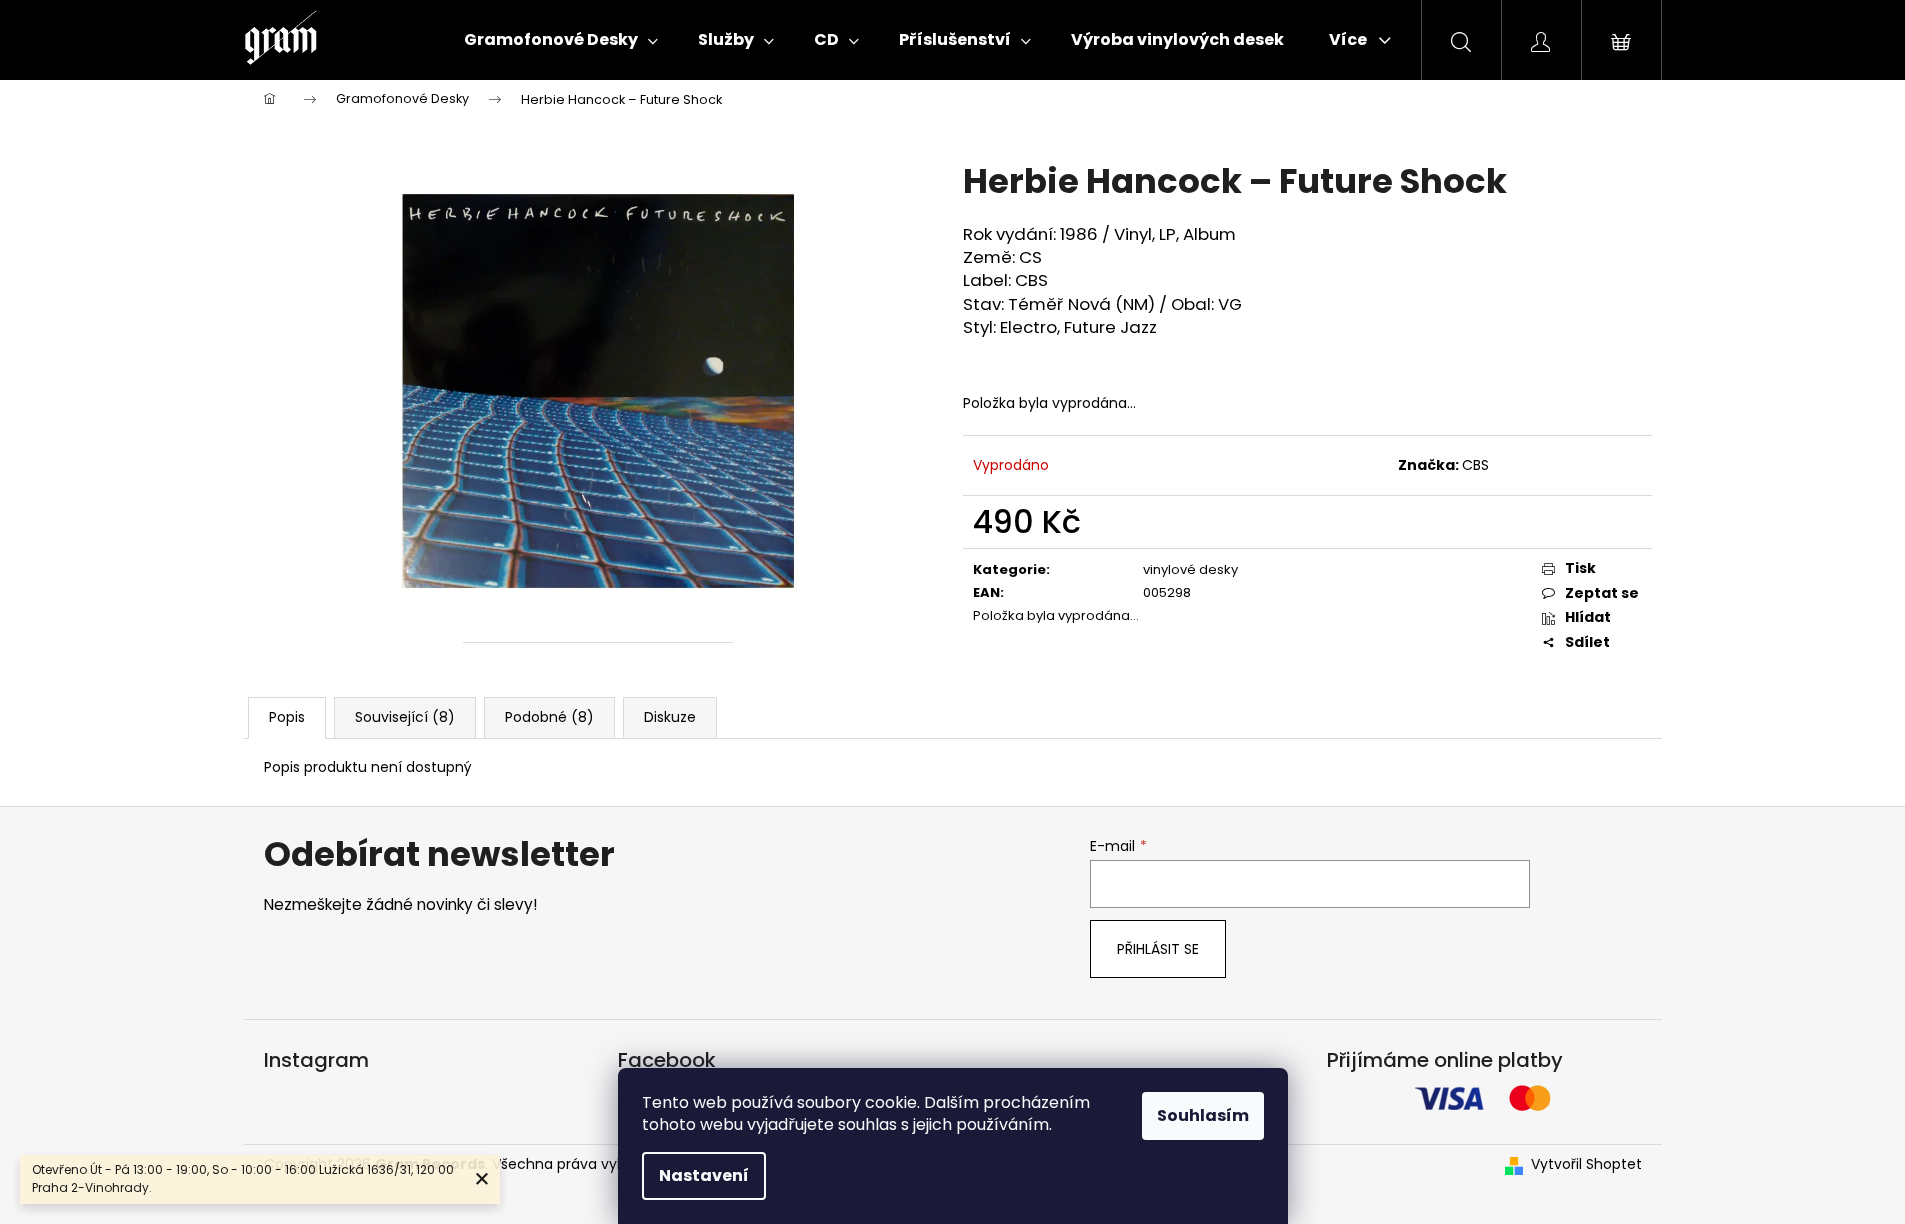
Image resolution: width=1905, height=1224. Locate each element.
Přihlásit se (1158, 949)
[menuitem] (561, 40)
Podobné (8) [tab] (549, 717)
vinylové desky (1190, 569)
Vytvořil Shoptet (1586, 1164)
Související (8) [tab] (405, 717)
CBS (1475, 465)
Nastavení (704, 1175)
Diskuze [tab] (670, 717)
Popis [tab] (287, 717)
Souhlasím (1203, 1115)
